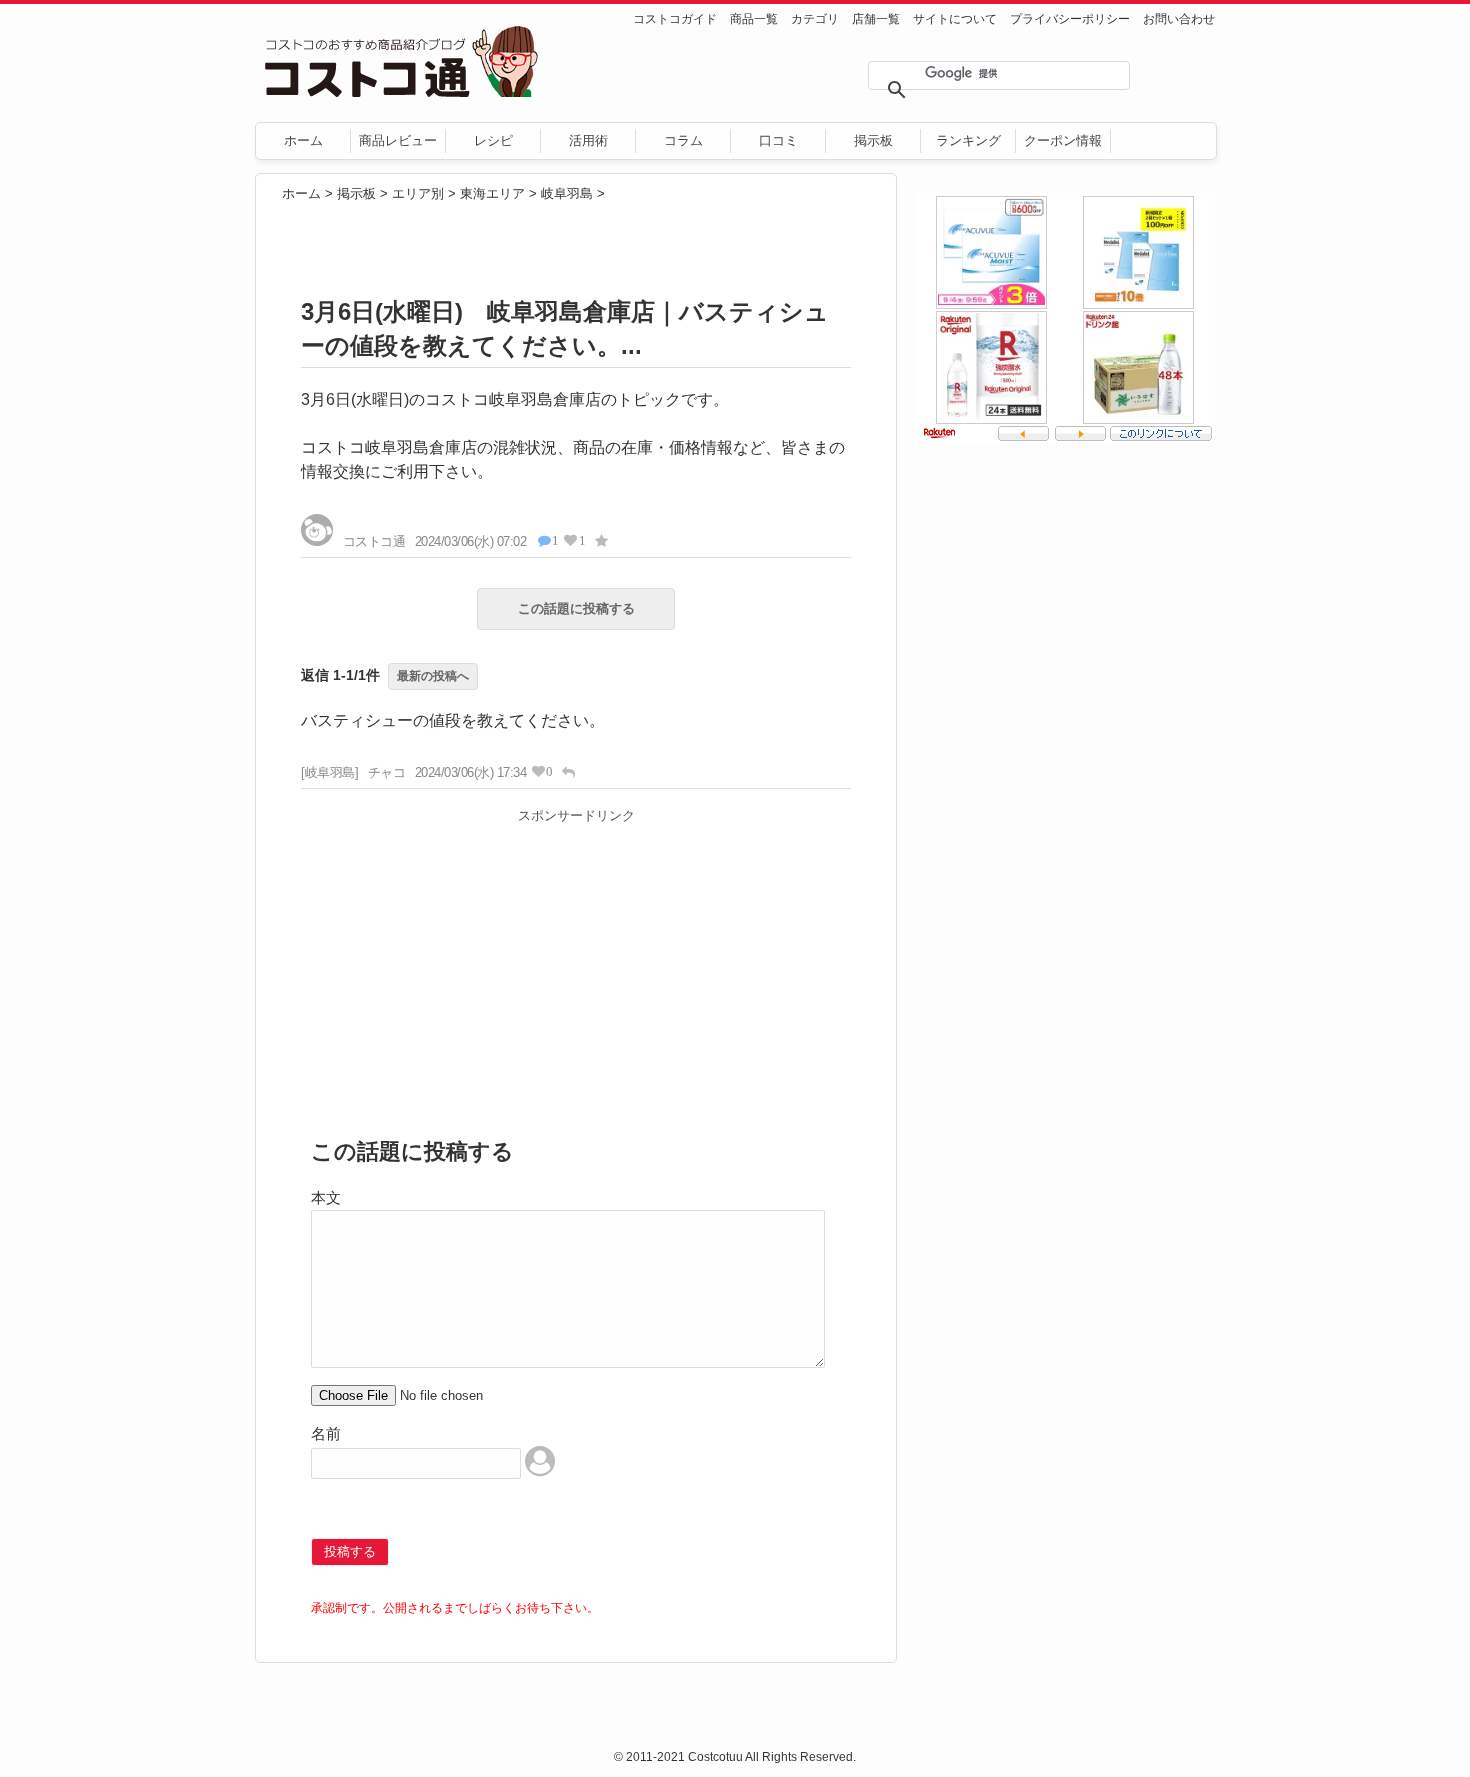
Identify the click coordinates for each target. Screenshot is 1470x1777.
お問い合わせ (1179, 19)
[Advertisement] (576, 971)
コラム (683, 140)
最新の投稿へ (433, 676)
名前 (326, 1433)
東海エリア (492, 193)
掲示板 (873, 140)
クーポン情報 (1063, 140)
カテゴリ (815, 19)
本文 (326, 1197)
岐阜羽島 (567, 193)
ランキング (968, 140)
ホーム (303, 140)
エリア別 (418, 193)
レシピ (493, 140)
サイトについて (955, 19)
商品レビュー (398, 140)
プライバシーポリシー (1070, 19)
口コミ (778, 140)
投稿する (350, 1551)
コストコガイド (675, 19)
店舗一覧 (876, 19)
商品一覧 (754, 19)
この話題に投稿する (576, 608)
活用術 (588, 140)
